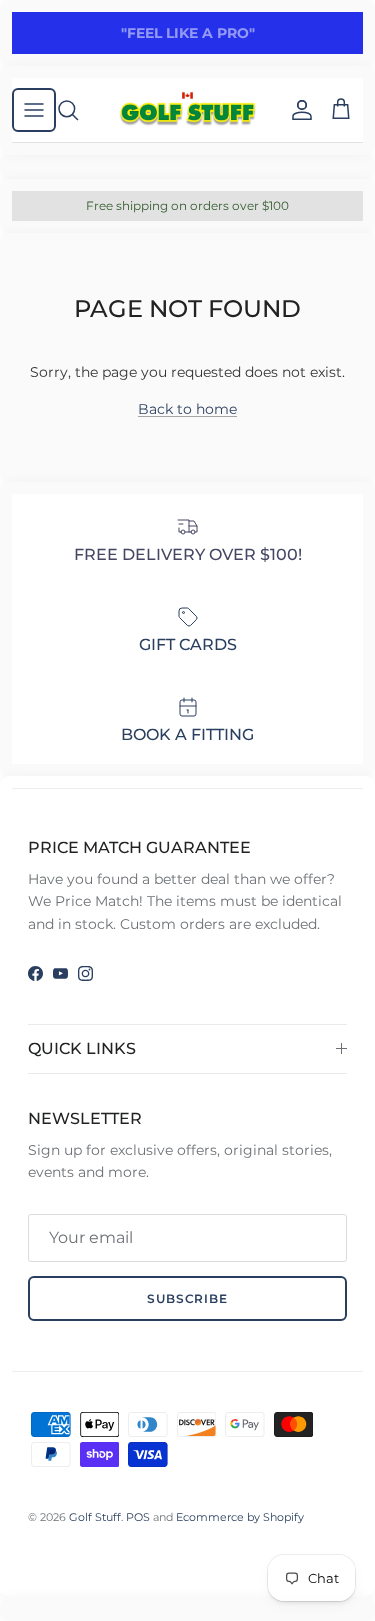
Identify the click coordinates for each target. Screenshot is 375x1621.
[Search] (78, 110)
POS (138, 1517)
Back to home (187, 409)
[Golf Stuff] (187, 110)
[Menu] (34, 110)
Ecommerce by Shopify (240, 1517)
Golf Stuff (95, 1517)
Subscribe (188, 1298)
